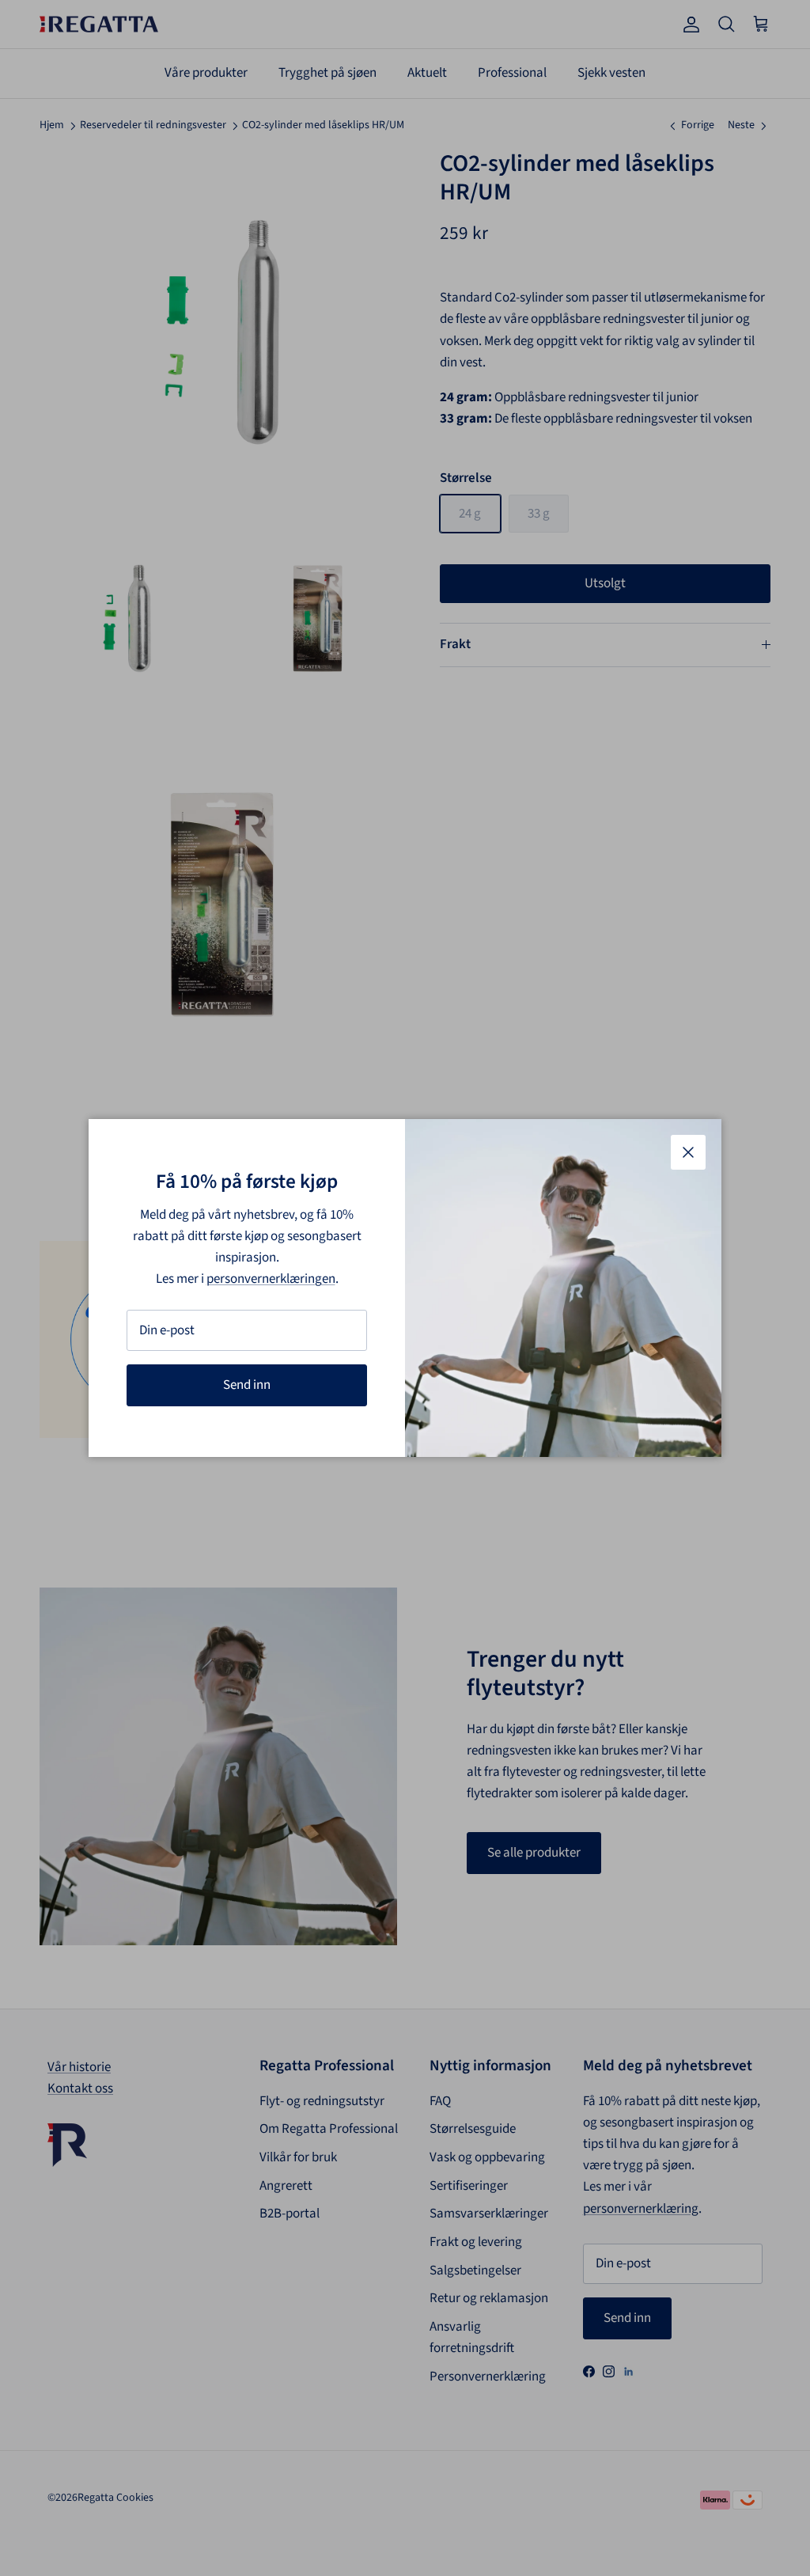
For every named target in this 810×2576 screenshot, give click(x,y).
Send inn (247, 1385)
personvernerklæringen (271, 1279)
